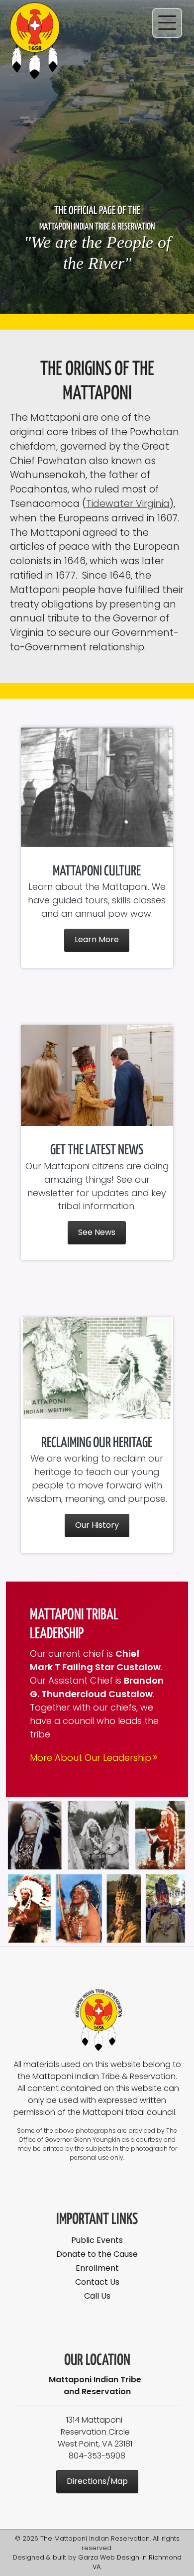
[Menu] (167, 23)
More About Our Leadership (94, 1758)
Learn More (97, 939)
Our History (97, 1525)
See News (97, 1232)
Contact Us (97, 2282)
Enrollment (97, 2268)
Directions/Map (97, 2481)
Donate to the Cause (97, 2254)
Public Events (97, 2240)
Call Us (97, 2296)
